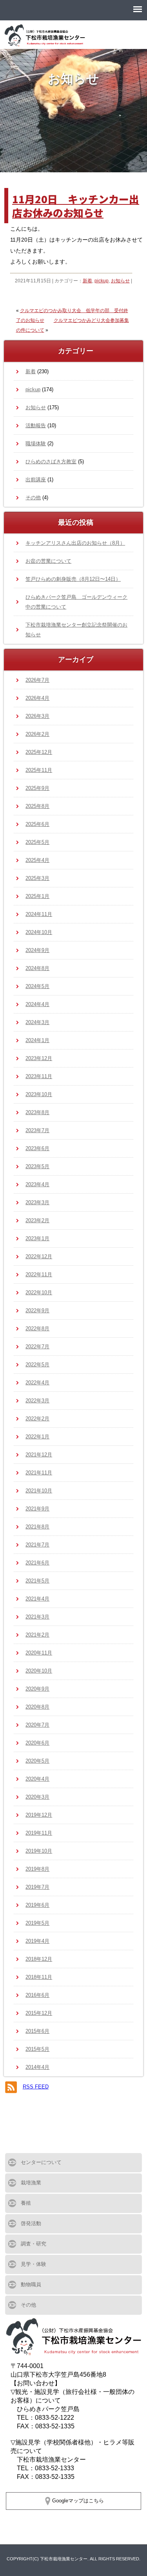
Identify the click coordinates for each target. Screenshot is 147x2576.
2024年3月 (37, 1022)
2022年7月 (37, 1347)
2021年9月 (37, 1509)
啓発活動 (31, 2223)
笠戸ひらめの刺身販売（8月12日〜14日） (73, 579)
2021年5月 (37, 1581)
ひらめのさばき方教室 (51, 462)
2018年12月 (39, 1959)
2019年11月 (39, 1833)
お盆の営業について (48, 561)
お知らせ (120, 281)
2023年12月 (39, 1058)
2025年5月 (37, 842)
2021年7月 (37, 1545)
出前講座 (36, 480)
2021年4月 (37, 1599)
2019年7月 (37, 1887)
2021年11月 (39, 1473)
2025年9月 (37, 788)
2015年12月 (39, 2013)
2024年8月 (37, 968)
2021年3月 (37, 1617)
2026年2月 (37, 734)
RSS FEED (36, 2087)
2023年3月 (37, 1202)
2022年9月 (37, 1311)
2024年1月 (37, 1040)
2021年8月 (37, 1527)
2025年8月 (37, 806)
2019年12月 (39, 1815)
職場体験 (36, 443)
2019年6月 (37, 1905)
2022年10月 (39, 1293)
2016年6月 (37, 1995)
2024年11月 (39, 914)
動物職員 (31, 2284)
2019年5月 (37, 1923)
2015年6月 (37, 2031)
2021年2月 (37, 1635)
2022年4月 (37, 1383)
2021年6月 (37, 1563)
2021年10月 (39, 1491)
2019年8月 (37, 1869)
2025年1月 (37, 896)
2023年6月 (37, 1148)
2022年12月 (39, 1256)
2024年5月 (37, 986)
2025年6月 (37, 824)
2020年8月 (37, 1707)
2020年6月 (37, 1743)
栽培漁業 (31, 2183)
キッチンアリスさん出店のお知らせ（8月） (75, 543)
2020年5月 (37, 1761)
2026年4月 (37, 698)
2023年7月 (37, 1130)
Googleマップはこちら (78, 2501)
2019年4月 (37, 1941)
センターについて (41, 2162)
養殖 (26, 2203)
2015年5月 (37, 2049)
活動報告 (36, 425)
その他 (33, 498)
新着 (87, 281)
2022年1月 (37, 1437)
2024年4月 (37, 1004)
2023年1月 (37, 1238)
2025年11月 (39, 770)
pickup (102, 281)
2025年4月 (37, 860)
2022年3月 (37, 1401)
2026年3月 (37, 716)
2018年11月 (39, 1977)
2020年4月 (37, 1779)
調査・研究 (34, 2244)
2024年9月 (37, 950)
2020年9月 (37, 1689)
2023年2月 (37, 1220)
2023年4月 (37, 1184)
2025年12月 (39, 752)
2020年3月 (37, 1797)
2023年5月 (37, 1166)
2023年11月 (39, 1076)
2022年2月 (37, 1419)
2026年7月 (37, 680)
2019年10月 (39, 1851)
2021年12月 (39, 1455)
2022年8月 (37, 1329)
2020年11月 (39, 1653)
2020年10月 (39, 1671)
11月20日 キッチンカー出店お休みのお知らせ (76, 206)
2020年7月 (37, 1725)
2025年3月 (37, 878)
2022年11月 (39, 1274)
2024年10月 (39, 932)
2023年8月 (37, 1112)
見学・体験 (34, 2264)
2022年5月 (37, 1365)
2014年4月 (37, 2067)
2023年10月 (39, 1094)
